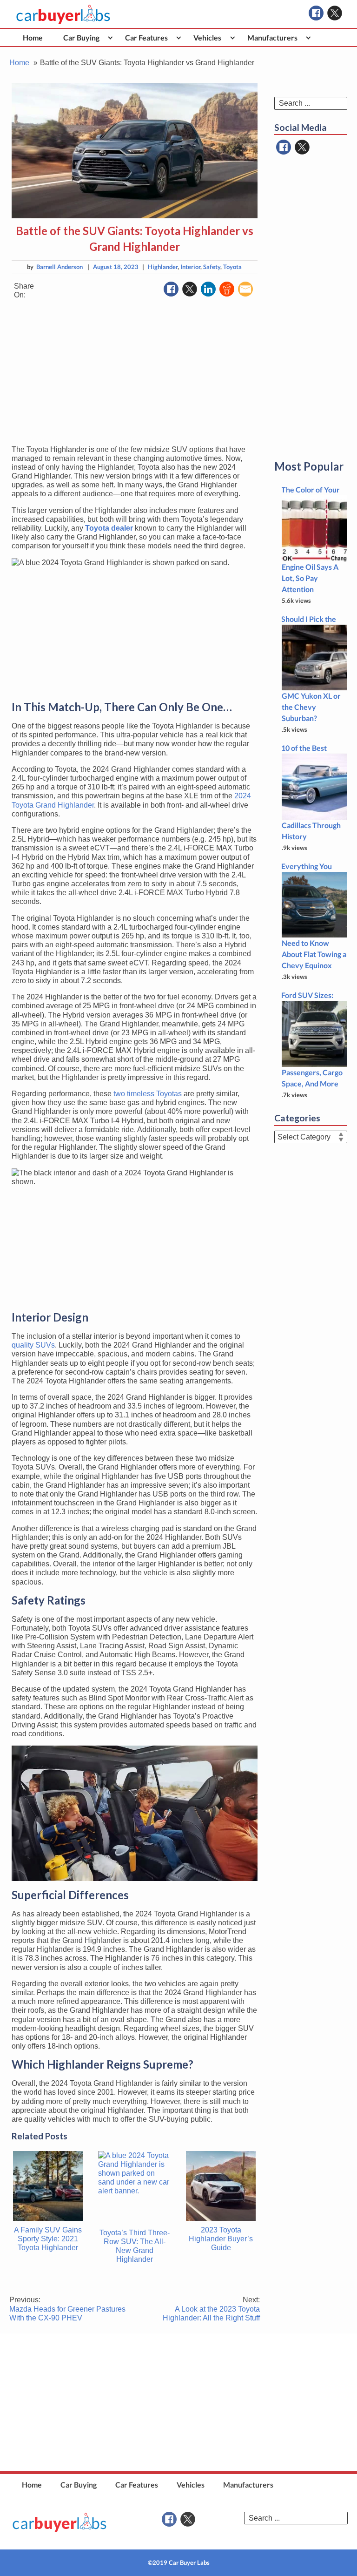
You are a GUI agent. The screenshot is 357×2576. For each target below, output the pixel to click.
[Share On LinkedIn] (208, 289)
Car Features (146, 37)
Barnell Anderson (59, 267)
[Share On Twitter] (190, 289)
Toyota (232, 267)
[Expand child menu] (110, 37)
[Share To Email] (245, 289)
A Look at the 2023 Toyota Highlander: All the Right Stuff (211, 2309)
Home (33, 37)
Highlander (163, 267)
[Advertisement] (135, 372)
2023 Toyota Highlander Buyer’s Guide (221, 2239)
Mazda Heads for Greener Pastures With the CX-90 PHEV (67, 2309)
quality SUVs (33, 1345)
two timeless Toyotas (148, 1094)
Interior (190, 267)
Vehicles (207, 37)
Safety (212, 267)
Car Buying (81, 37)
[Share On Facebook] (171, 289)
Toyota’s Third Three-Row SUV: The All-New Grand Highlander (135, 2246)
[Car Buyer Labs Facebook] (316, 13)
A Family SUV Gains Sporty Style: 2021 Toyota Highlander (48, 2239)
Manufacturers (272, 37)
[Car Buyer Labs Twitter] (335, 13)
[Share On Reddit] (227, 289)
